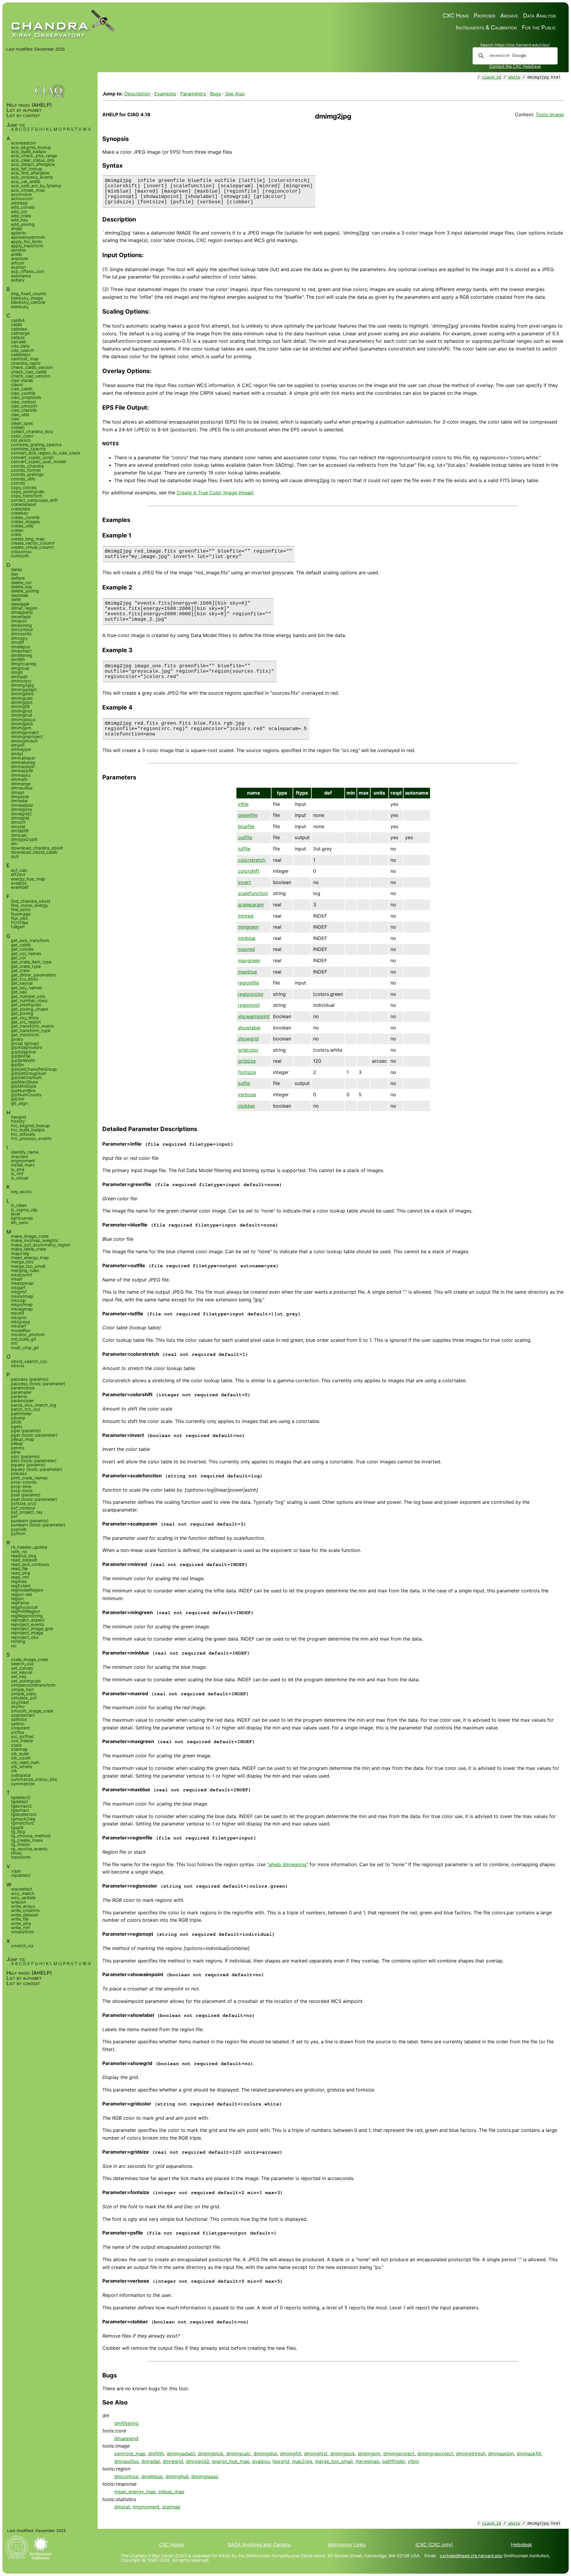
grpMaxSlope (24, 1082)
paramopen (22, 1401)
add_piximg (23, 224)
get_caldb (21, 945)
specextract (23, 1715)
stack (17, 1745)
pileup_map (171, 2492)
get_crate (20, 970)
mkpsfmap (22, 1304)
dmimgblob (211, 2454)
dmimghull (177, 2476)
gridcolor (248, 1050)
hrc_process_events (31, 1138)
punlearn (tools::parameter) (38, 1525)
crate (16, 534)
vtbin (413, 2461)
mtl (14, 1343)
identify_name (25, 1152)
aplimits (19, 233)
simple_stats (24, 1694)
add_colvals (23, 207)
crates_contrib (25, 517)
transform (21, 1857)
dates (17, 569)
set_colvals (22, 1668)
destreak (20, 595)
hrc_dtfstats (23, 1134)
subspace (21, 1775)
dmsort (18, 822)
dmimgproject (399, 2454)
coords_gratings (27, 474)
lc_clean (19, 1205)
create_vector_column (33, 543)
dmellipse (152, 2476)
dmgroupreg (23, 664)
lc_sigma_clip (24, 1210)
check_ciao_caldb (29, 372)
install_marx (23, 1165)
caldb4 (18, 320)
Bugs (215, 94)
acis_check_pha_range (34, 156)
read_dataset (24, 1560)
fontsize (247, 1072)
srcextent (20, 1728)
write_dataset (25, 1915)
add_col (19, 211)
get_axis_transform (30, 940)
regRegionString (27, 1616)
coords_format (26, 470)
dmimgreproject (435, 2454)
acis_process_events (32, 177)
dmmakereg (23, 762)
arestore (19, 258)
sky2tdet (20, 1702)
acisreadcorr (23, 143)
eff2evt (18, 874)
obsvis (18, 1365)
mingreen (248, 927)
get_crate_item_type (31, 962)
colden (18, 427)
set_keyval (22, 1672)
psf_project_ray (27, 1512)
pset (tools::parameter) (34, 1499)
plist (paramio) (25, 1456)
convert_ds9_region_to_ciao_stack (46, 453)
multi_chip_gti (25, 1348)
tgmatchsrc (23, 1823)
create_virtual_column (32, 547)
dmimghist (316, 2454)
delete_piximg (25, 591)
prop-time (21, 1486)
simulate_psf (24, 1698)
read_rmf (20, 1577)
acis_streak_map (28, 190)
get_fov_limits (25, 979)
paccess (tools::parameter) (38, 1384)
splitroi (18, 1724)
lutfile (244, 849)
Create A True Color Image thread (215, 493)
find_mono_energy (30, 905)
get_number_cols (28, 996)
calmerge (20, 333)
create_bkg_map (28, 539)
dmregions (22, 809)
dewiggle (20, 604)
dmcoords (21, 634)
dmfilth (156, 2454)
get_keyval (22, 983)
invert (244, 882)
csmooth (20, 556)
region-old (21, 1594)
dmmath (19, 779)
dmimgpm (369, 2454)
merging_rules (25, 1270)
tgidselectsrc (24, 1814)
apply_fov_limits (27, 242)
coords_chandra (27, 466)
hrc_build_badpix (28, 1130)
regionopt (249, 1005)
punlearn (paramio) (30, 1521)
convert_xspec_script (32, 457)
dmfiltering (126, 2423)
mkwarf (19, 1326)
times (17, 1853)
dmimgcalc (238, 2454)
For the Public (539, 27)
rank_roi (19, 1552)
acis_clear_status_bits (33, 160)
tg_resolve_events (29, 1849)
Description (137, 94)
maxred (246, 949)
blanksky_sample (28, 302)
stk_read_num (25, 1762)
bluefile (246, 826)
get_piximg (22, 1013)
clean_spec (22, 423)
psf (14, 1516)
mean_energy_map (135, 2492)
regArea (19, 1581)
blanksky (20, 307)
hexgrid (281, 2461)
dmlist (17, 754)
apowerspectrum (28, 237)
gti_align (19, 1103)
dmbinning (21, 625)
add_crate (21, 216)
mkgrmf (19, 1292)
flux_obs (19, 918)
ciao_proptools (26, 397)
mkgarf (18, 1288)
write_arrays (23, 1906)
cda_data (20, 346)
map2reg (302, 2461)
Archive (509, 16)
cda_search (23, 350)
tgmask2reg (23, 1819)
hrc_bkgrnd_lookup (30, 1126)
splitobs (19, 1719)
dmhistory (21, 681)
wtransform (23, 1932)
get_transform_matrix (33, 1026)
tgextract (20, 1810)
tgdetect (19, 1802)
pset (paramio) (26, 1495)
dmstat (122, 2507)
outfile (245, 837)
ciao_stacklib (24, 410)
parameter (21, 1392)
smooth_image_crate (32, 1711)
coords (18, 483)
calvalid (18, 342)
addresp (19, 203)
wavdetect (22, 1889)
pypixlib (19, 1529)
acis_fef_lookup (27, 169)
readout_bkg (24, 1556)
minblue (247, 938)
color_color (22, 436)
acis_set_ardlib (26, 181)
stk (14, 1771)
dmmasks (21, 775)
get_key (19, 992)
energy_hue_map (231, 2461)
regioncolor (251, 994)
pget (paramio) (26, 1431)
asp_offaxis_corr (28, 271)
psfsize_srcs (24, 1503)
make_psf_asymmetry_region (41, 1245)
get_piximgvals (26, 1005)
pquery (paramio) (28, 1465)
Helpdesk (521, 2544)
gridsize (247, 1061)
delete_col (21, 582)
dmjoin (18, 745)
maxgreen (249, 960)
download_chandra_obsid (37, 848)
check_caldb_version (32, 367)
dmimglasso (205, 2476)
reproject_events (28, 1624)
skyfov (18, 1706)
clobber (247, 1106)
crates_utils (22, 526)
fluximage (21, 914)
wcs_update (23, 1898)
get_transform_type (31, 1030)
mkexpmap (22, 1283)
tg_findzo (20, 1844)
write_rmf (21, 1928)
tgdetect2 (21, 1797)
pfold (16, 1422)
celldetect (21, 354)
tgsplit (17, 1827)
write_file (20, 1919)
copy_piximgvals (28, 492)
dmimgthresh (471, 2454)
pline (16, 1452)
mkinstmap (22, 1296)
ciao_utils (20, 415)
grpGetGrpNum (26, 1077)
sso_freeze (22, 1741)
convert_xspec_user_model (39, 461)
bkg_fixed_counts (29, 294)
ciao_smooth (24, 406)
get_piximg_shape (29, 1009)
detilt (16, 599)
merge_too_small (334, 2461)
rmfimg (18, 1641)
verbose (247, 1094)
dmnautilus (126, 2461)
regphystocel (24, 1607)
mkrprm (19, 1318)
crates (17, 530)
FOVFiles (20, 923)
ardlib (17, 254)
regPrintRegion (26, 1611)
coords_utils (23, 479)
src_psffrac (22, 1736)
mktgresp (21, 1322)
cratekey (20, 513)
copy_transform (27, 496)
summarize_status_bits (34, 1779)
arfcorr (18, 263)
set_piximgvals (26, 1681)
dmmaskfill (529, 2454)
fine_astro (21, 909)
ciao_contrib (23, 393)
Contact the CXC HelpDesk (515, 66)
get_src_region (26, 1022)
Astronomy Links (347, 2544)
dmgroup (20, 668)
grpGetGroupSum (29, 1073)
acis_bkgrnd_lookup (31, 147)
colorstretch (252, 860)
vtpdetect (21, 1875)
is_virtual (19, 1178)
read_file (19, 1568)
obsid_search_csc (29, 1361)
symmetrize (23, 1784)
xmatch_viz (22, 1946)
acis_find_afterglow (30, 173)
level (15, 1214)
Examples (165, 94)
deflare (18, 578)
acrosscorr (22, 198)
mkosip (18, 1300)
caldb (17, 324)
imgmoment (146, 2507)
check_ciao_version (30, 376)
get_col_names (26, 953)
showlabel (249, 1028)
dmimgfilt (291, 2454)
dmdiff (18, 642)
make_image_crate (30, 1236)
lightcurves (22, 1218)
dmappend (126, 2438)
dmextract (21, 651)
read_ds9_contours (30, 1564)
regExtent (21, 1586)
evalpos (261, 2461)
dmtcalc (19, 835)
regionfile (248, 983)
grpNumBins (23, 1090)
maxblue (247, 972)
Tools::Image (550, 114)
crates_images (26, 522)
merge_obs (22, 1262)
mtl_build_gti (23, 1339)
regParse (20, 1603)
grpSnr (18, 1099)
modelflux (21, 1330)
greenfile (248, 815)
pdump (18, 1418)
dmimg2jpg (22, 685)
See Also (235, 94)
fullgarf (18, 927)
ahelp (514, 77)
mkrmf (18, 1313)
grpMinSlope (24, 1086)
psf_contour (23, 1508)
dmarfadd (21, 617)
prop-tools (22, 1491)
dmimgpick (343, 2454)
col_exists (21, 440)
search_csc (22, 1664)
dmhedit (19, 677)
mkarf (17, 1279)
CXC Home (456, 16)
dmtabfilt (20, 831)
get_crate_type (26, 966)
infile (243, 804)
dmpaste (20, 796)
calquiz (18, 337)
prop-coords (24, 1482)
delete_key (22, 587)
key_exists (21, 1192)
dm (14, 843)
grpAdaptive (23, 1052)
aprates (19, 250)
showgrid (248, 1039)
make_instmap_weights (35, 1240)
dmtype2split (24, 839)
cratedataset (24, 504)
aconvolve (21, 194)
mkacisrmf (22, 1275)
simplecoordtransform (33, 1685)
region (17, 1598)
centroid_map (130, 2454)
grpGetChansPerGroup (34, 1069)
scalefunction (253, 893)
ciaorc (17, 384)
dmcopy (19, 638)
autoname (21, 276)
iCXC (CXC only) (434, 2544)
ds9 (15, 857)
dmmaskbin (501, 2454)
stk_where (21, 1766)
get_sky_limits (25, 1018)
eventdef (20, 887)
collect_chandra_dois (32, 431)
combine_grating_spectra (36, 445)
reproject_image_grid (32, 1629)
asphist (18, 267)
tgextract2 (21, 1806)
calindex (19, 329)
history (18, 1121)
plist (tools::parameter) (34, 1461)
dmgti (17, 672)
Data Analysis (539, 16)
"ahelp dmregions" (288, 1864)
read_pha (21, 1573)
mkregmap (367, 2461)
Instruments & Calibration (486, 27)
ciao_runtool (23, 402)
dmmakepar (23, 758)
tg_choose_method (31, 1836)
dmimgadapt (181, 2454)
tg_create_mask (27, 1840)
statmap (171, 2507)
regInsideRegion (27, 1590)
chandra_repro (26, 363)
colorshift (249, 871)
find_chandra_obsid (31, 901)
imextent (20, 1156)
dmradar (151, 2461)
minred (246, 916)
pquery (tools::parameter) (37, 1469)
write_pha (21, 1923)
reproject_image (27, 1633)
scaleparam (251, 905)
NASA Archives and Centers (259, 2544)
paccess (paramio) (30, 1379)
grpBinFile (21, 1056)
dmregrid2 (198, 2461)
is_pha (18, 1169)
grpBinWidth (23, 1060)
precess (19, 1473)
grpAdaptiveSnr (27, 1047)
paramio (19, 1396)
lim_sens (20, 1222)
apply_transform (27, 246)
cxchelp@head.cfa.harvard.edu (471, 2556)
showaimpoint (254, 1016)
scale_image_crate (29, 1659)
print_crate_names (29, 1478)
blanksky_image (27, 298)
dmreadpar (22, 805)
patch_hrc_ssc (26, 1409)
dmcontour (126, 2476)
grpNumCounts (26, 1095)
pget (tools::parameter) (34, 1435)
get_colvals (22, 949)
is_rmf (17, 1173)
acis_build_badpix (29, 151)
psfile (244, 1083)
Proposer (484, 16)
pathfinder (394, 2461)
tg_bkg (18, 1832)
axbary (18, 280)
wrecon (18, 1902)
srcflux (18, 1732)
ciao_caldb (22, 389)
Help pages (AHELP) (29, 105)
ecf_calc (19, 870)
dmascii (19, 621)
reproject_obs (25, 1637)
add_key (19, 220)
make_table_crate (29, 1249)
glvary (17, 1039)
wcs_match (23, 1893)
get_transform (25, 1035)
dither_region (24, 608)
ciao (15, 419)
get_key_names (27, 988)
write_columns (25, 1910)
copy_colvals (24, 487)
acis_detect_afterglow (33, 164)
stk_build (20, 1754)
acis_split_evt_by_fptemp (36, 186)
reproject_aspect (28, 1620)
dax (15, 574)
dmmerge (21, 784)
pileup (17, 1443)
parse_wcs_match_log (34, 1405)
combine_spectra (28, 449)
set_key (19, 1676)
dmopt (18, 792)
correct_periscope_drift (34, 500)
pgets (17, 1426)
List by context (23, 115)
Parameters (193, 94)
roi (14, 1646)
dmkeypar (21, 749)
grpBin (17, 1065)
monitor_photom (28, 1335)
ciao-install (22, 380)
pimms (18, 1448)
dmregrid (173, 2461)
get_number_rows (29, 1000)
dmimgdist (265, 2454)
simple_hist (22, 1689)
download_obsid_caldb (34, 852)
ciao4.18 (492, 77)
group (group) (25, 1043)
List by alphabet (24, 110)
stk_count (21, 1758)
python (18, 1533)
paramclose (23, 1388)
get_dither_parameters (34, 975)
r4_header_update (29, 1547)
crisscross (21, 552)
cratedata (21, 509)
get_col (18, 958)
